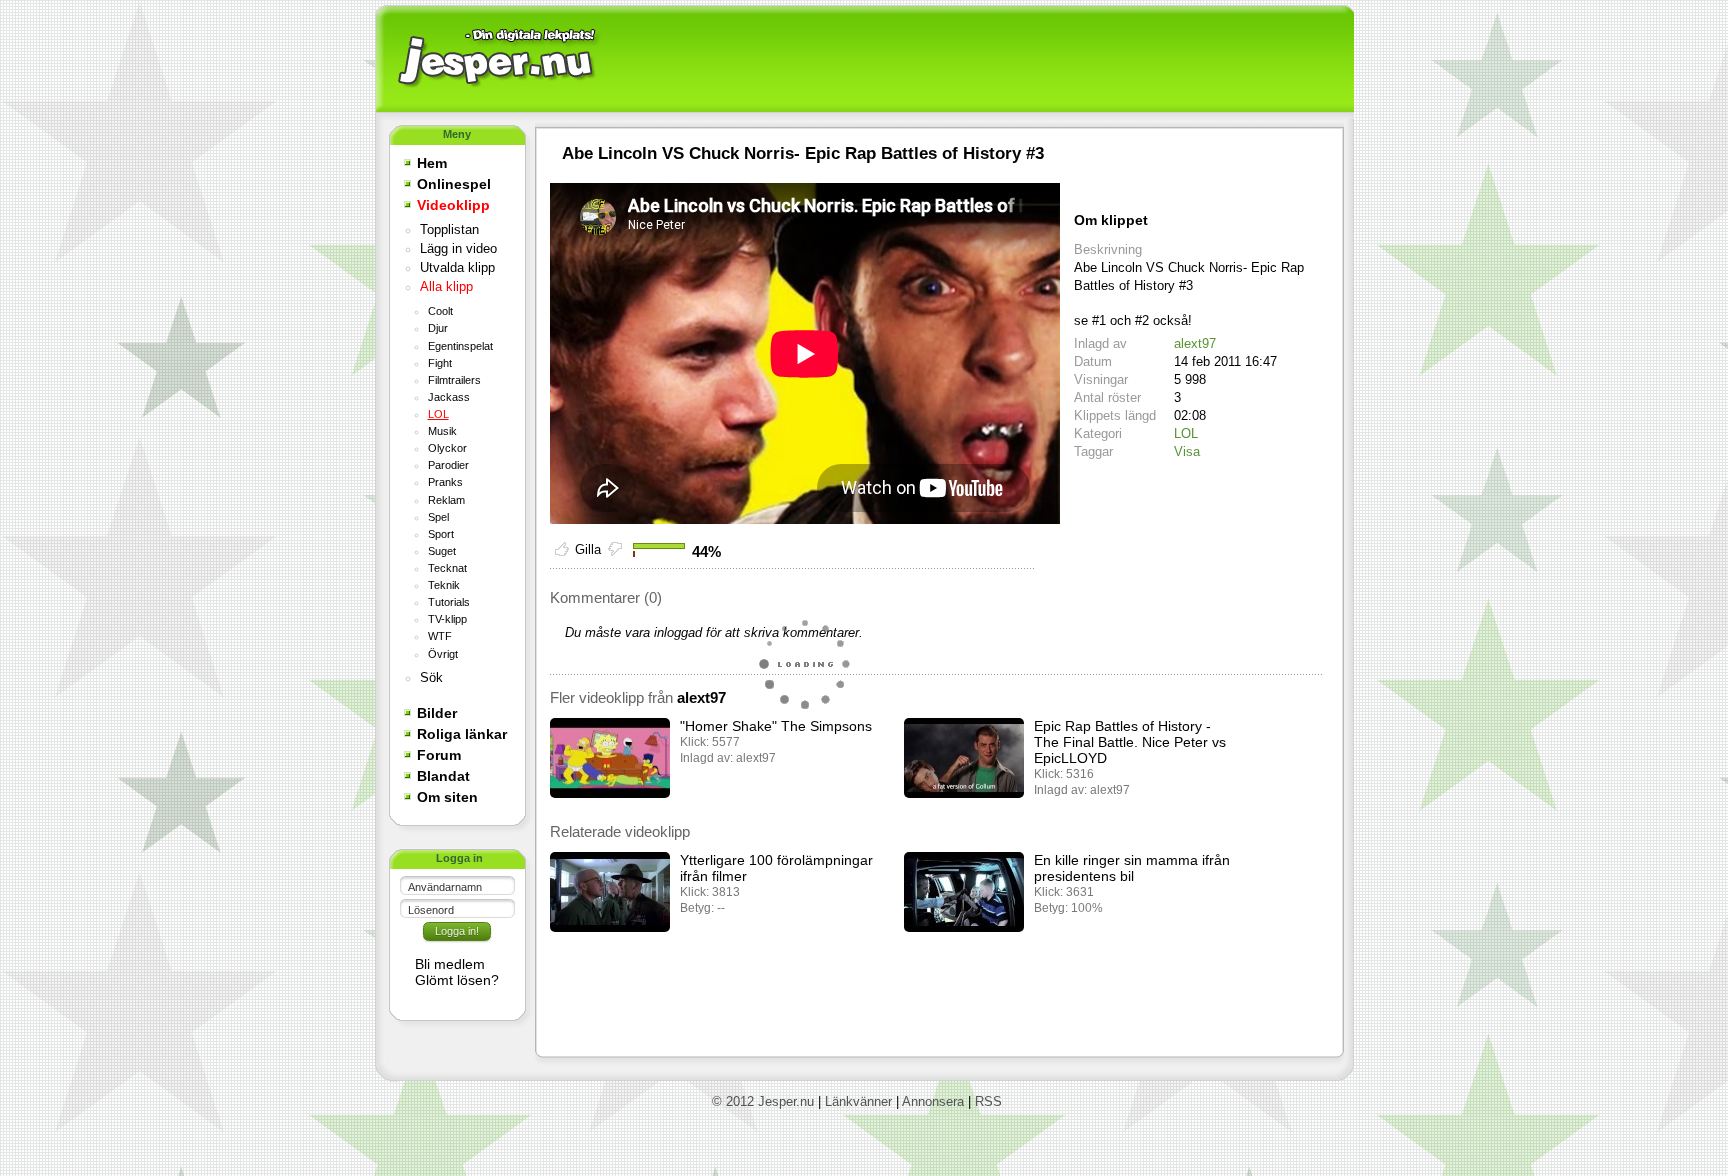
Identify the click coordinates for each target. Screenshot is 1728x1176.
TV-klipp (447, 619)
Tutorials (449, 602)
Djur (438, 328)
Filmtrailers (454, 380)
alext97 (1195, 343)
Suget (442, 551)
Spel (438, 517)
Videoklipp (453, 205)
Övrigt (443, 654)
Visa (1187, 451)
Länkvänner (858, 1101)
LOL (438, 414)
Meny (457, 134)
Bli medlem (450, 964)
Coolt (440, 311)
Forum (439, 755)
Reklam (446, 500)
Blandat (443, 776)
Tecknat (447, 568)
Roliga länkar (462, 734)
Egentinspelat (460, 346)
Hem (432, 163)
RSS (988, 1101)
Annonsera (933, 1101)
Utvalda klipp (457, 268)
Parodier (448, 465)
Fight (440, 363)
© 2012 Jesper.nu (763, 1101)
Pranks (445, 482)
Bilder (437, 713)
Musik (442, 431)
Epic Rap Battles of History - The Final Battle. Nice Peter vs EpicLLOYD (1130, 742)
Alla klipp (446, 287)
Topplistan (449, 230)
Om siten (447, 797)
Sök (431, 678)
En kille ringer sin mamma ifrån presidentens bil (1132, 868)
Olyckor (447, 448)
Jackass (449, 397)
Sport (441, 534)
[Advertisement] (975, 60)
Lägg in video (458, 249)
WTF (440, 636)
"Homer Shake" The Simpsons (776, 726)
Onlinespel (454, 184)
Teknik (444, 585)
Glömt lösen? (457, 980)
